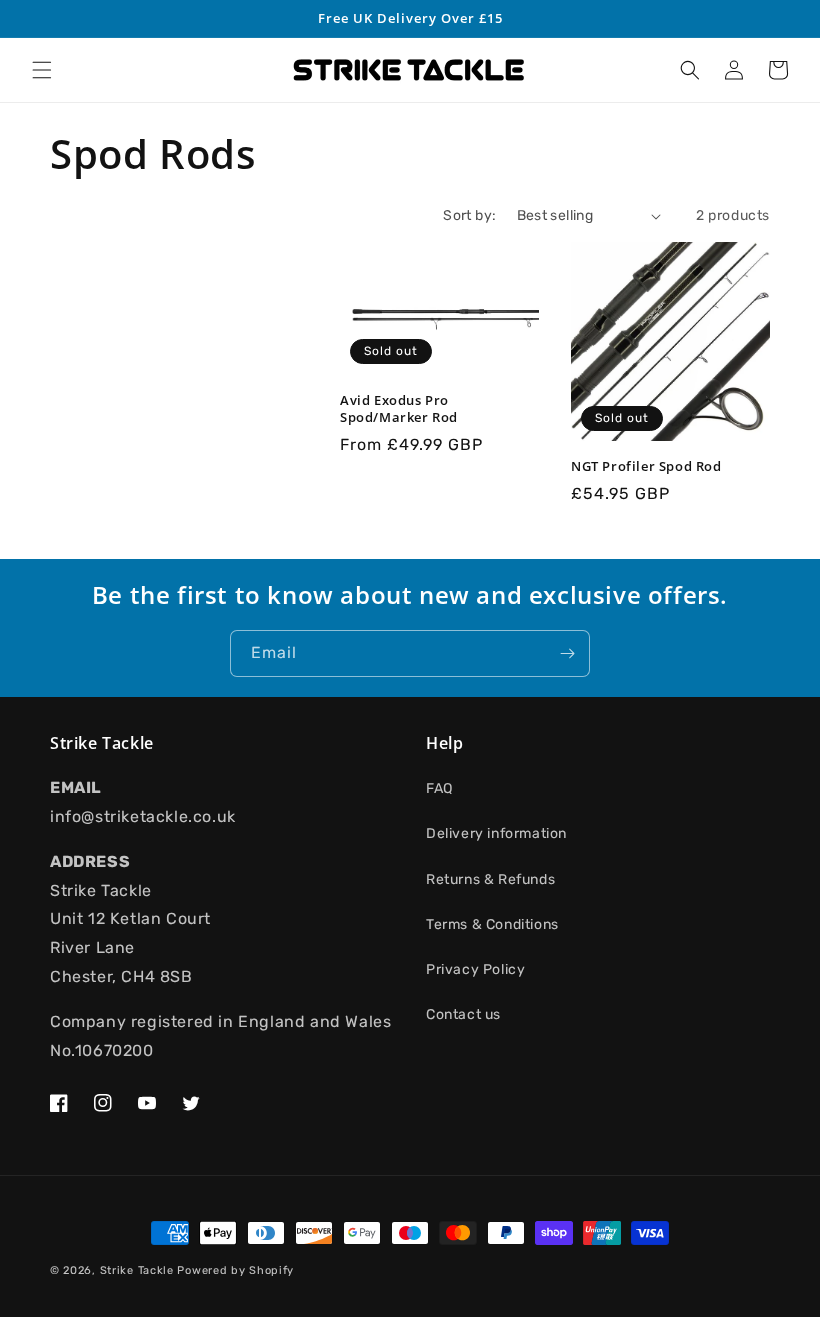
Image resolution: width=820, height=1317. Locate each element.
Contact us (463, 1014)
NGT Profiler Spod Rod (646, 466)
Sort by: (469, 215)
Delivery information (496, 833)
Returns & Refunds (490, 879)
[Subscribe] (567, 653)
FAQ (439, 788)
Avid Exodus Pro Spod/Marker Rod (399, 409)
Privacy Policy (475, 969)
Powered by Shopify (235, 1270)
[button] (42, 70)
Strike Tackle (137, 1270)
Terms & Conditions (492, 924)
